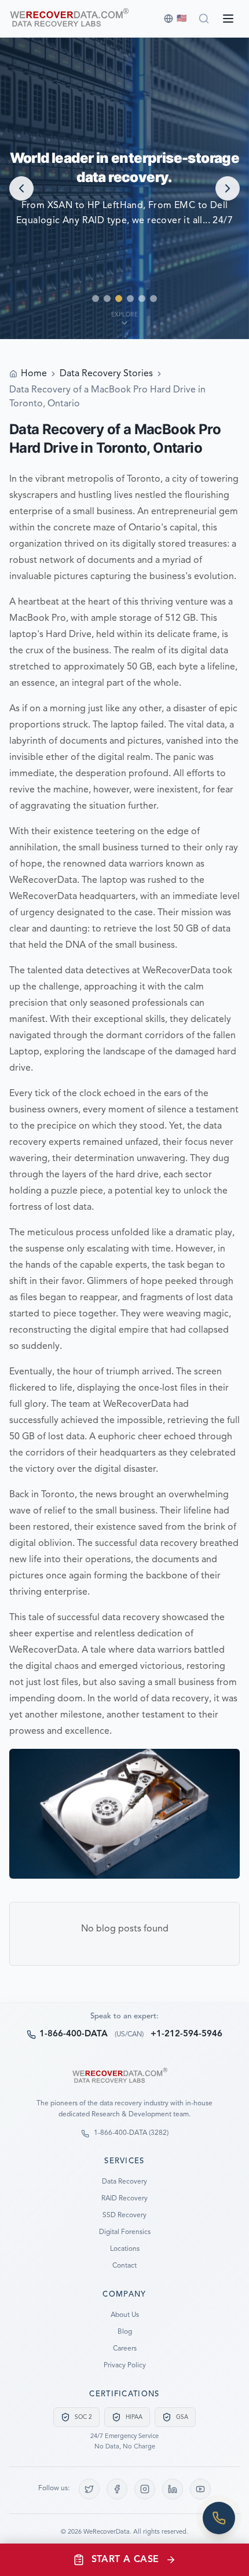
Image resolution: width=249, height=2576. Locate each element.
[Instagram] (145, 2489)
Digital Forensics (125, 2232)
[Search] (204, 19)
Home (34, 374)
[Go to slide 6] (153, 299)
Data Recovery (124, 2182)
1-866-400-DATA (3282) (131, 2133)
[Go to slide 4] (130, 299)
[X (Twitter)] (89, 2489)
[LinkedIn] (173, 2489)
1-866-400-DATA (74, 2034)
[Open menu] (228, 19)
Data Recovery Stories (106, 374)
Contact (124, 2266)
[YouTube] (200, 2489)
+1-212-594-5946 (186, 2034)
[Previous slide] (21, 188)
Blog (125, 2332)
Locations (125, 2249)
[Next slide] (228, 188)
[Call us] (219, 2518)
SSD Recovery (124, 2215)
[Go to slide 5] (142, 299)
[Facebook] (117, 2489)
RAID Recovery (124, 2199)
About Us (125, 2315)
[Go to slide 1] (96, 299)
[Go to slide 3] (119, 299)
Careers (125, 2349)
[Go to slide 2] (107, 299)
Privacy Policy (125, 2366)
